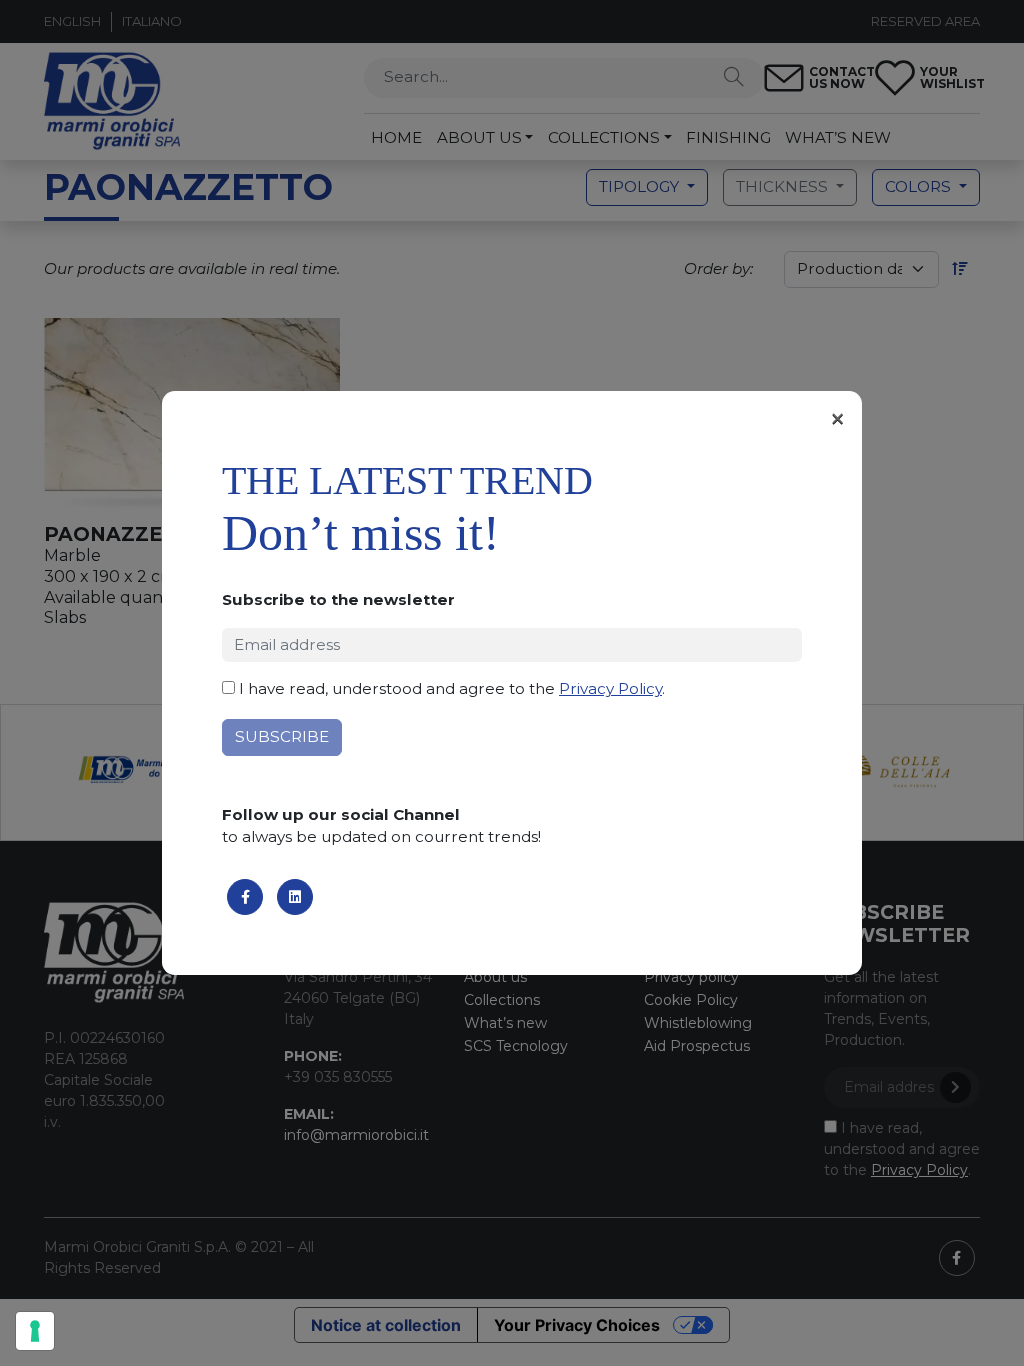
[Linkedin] (295, 897)
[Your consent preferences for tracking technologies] (35, 1331)
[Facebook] (245, 897)
